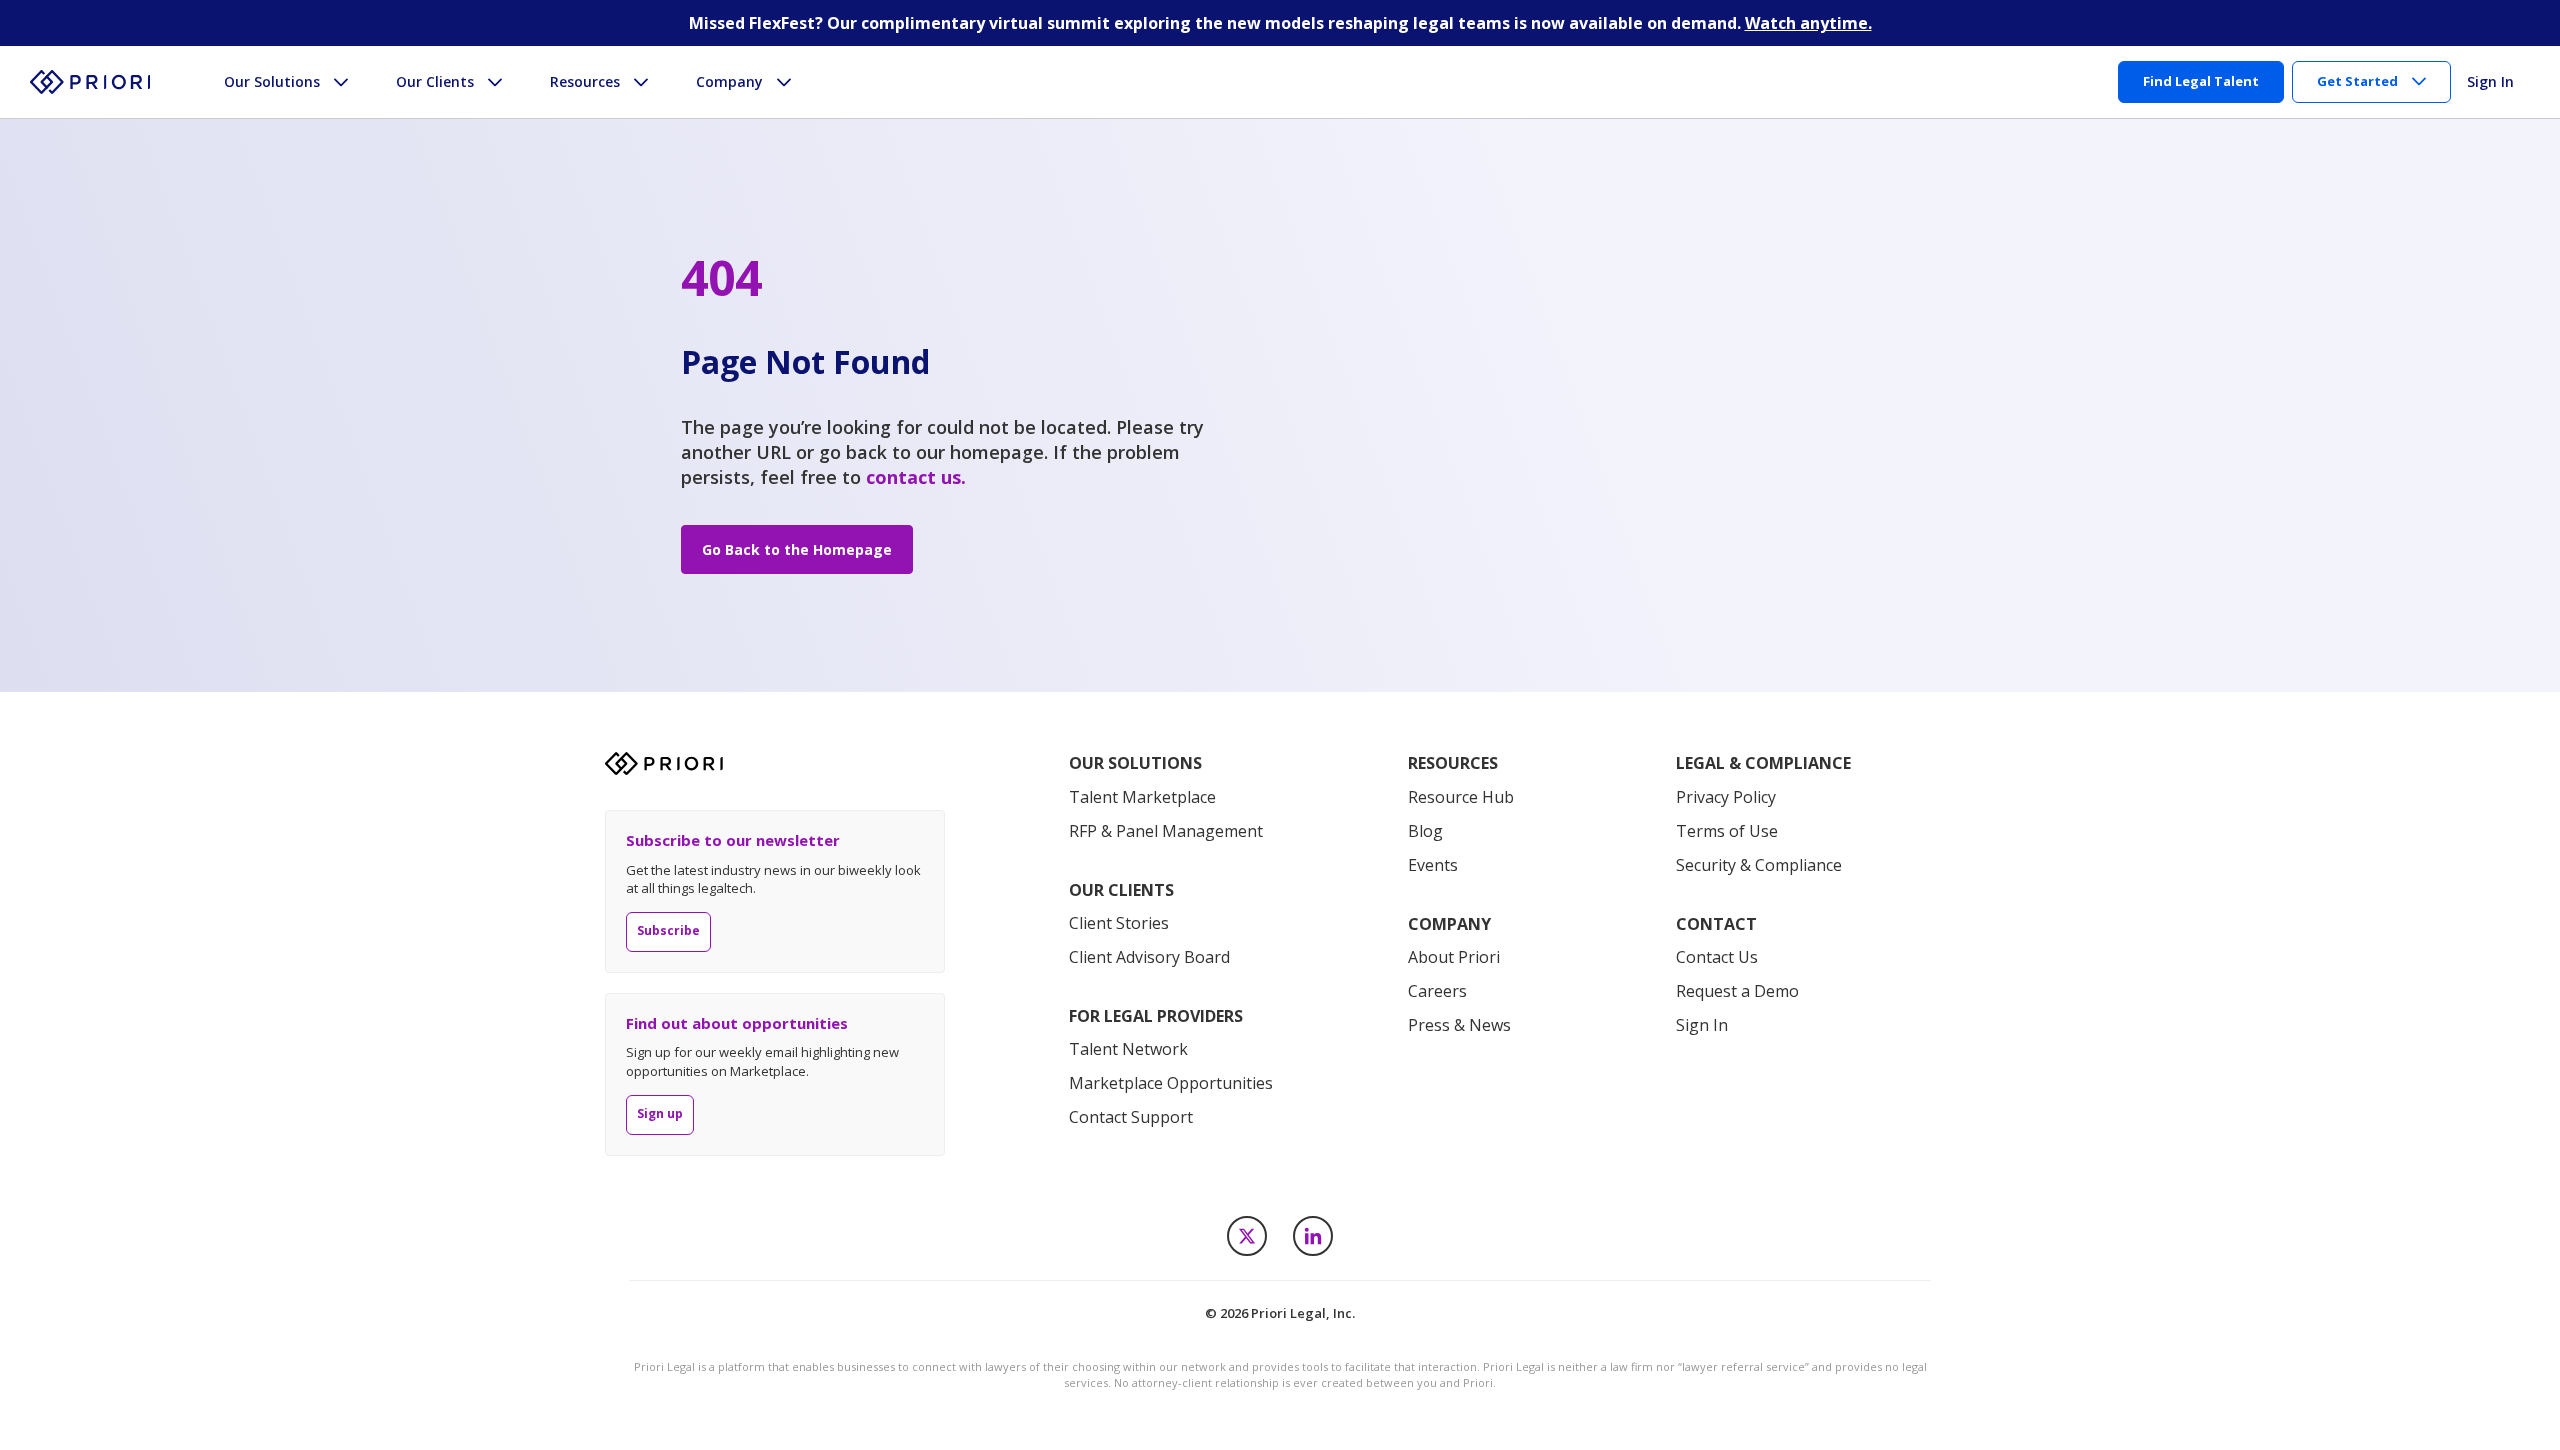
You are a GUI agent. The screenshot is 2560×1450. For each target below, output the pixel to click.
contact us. (916, 477)
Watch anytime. (1808, 23)
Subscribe (668, 930)
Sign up (660, 1113)
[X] (1247, 1236)
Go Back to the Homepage (797, 549)
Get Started (2357, 81)
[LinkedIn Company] (1313, 1236)
